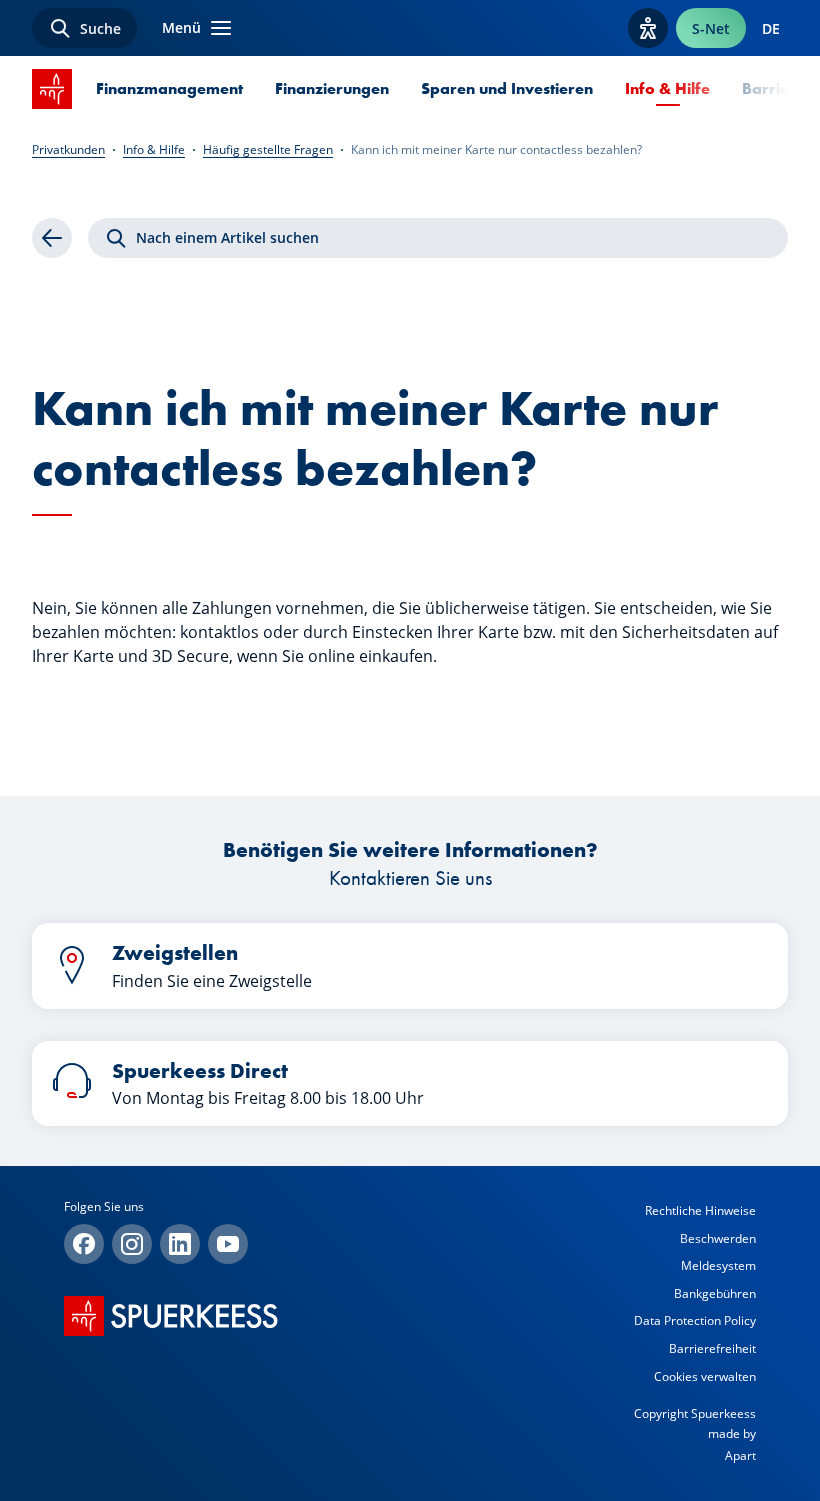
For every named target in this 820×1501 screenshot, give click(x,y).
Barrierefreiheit (712, 1348)
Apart (740, 1455)
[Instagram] (132, 1244)
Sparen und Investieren (507, 88)
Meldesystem (718, 1265)
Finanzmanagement (169, 88)
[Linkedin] (180, 1244)
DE (771, 28)
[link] (52, 238)
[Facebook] (84, 1244)
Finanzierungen (332, 88)
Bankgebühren (715, 1293)
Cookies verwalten (705, 1376)
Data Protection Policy (695, 1320)
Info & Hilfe (667, 88)
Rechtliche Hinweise (700, 1210)
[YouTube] (228, 1244)
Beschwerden (718, 1238)
